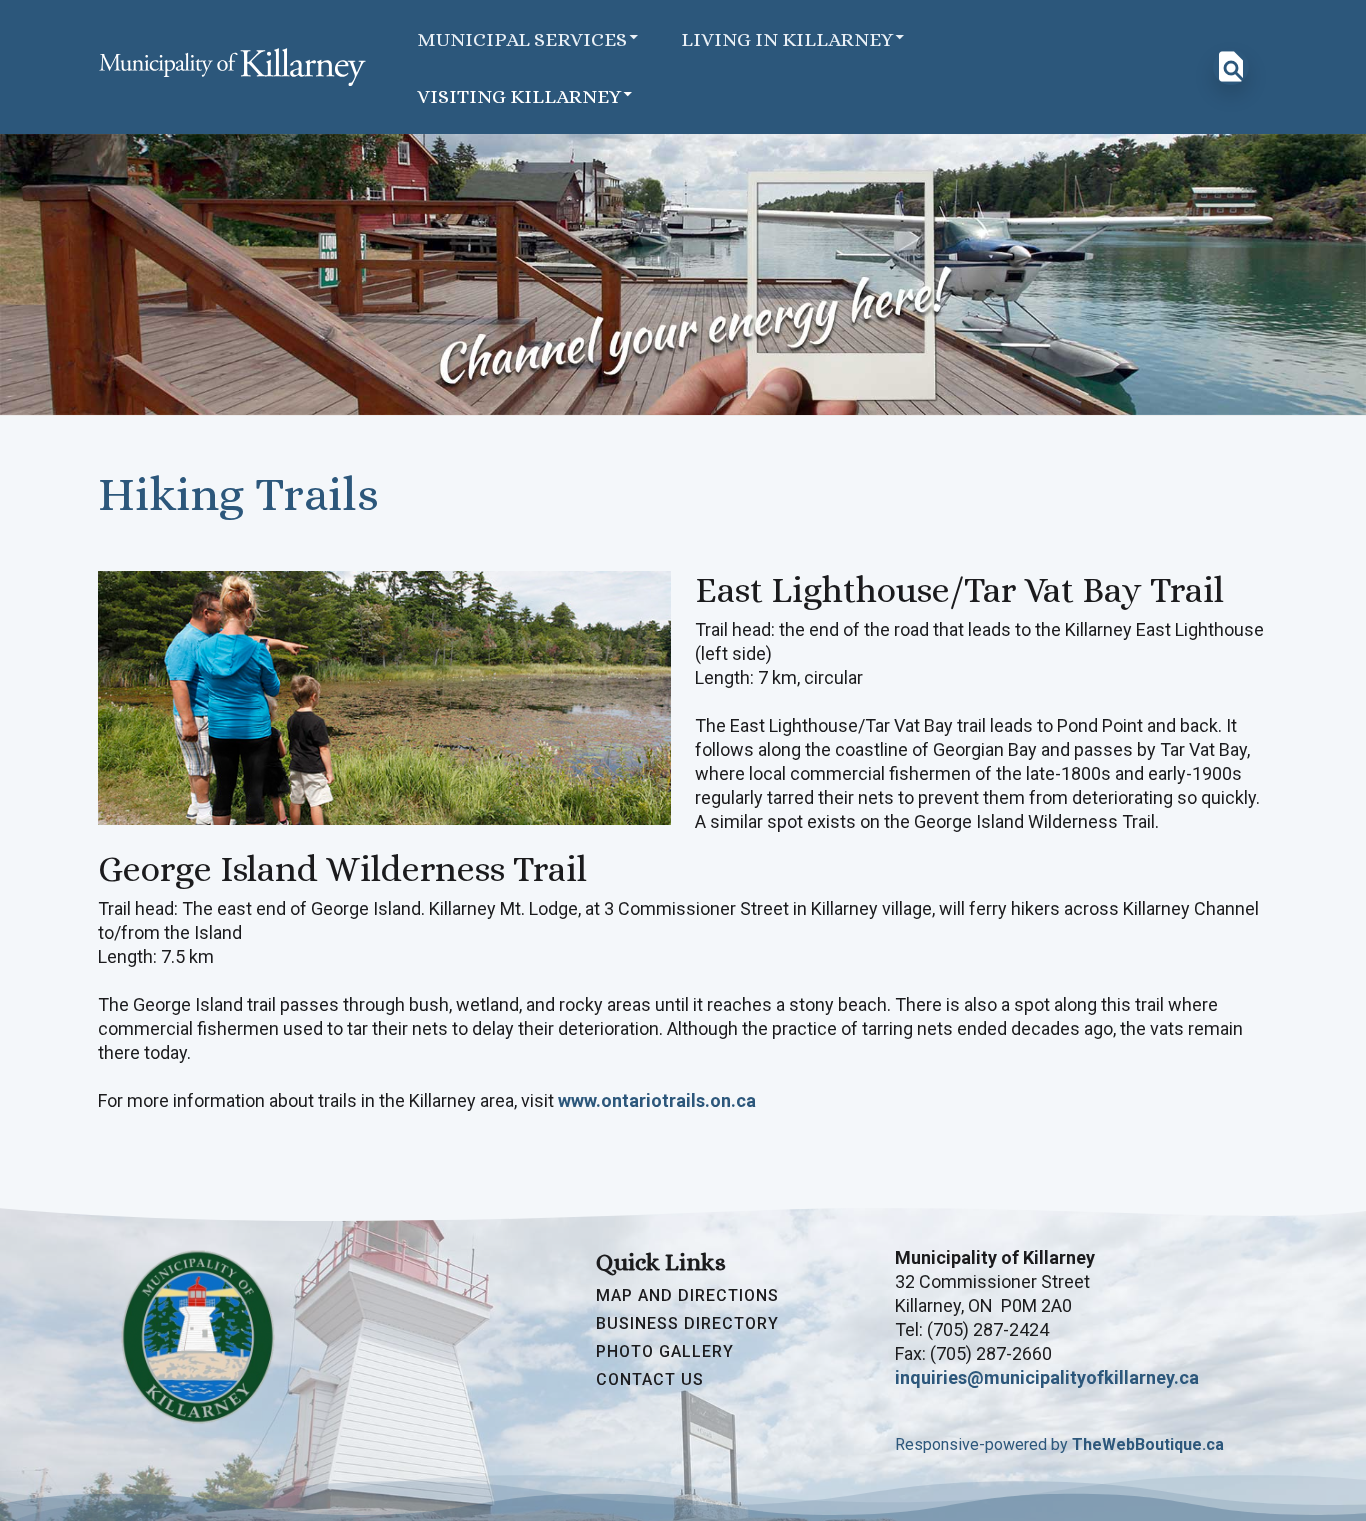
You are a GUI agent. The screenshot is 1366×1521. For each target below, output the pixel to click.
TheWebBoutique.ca (1148, 1444)
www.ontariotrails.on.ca (657, 1100)
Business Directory (687, 1324)
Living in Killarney (787, 39)
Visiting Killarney (519, 96)
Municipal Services (522, 39)
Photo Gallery (665, 1352)
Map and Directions (687, 1296)
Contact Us (650, 1380)
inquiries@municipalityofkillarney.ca (1047, 1377)
